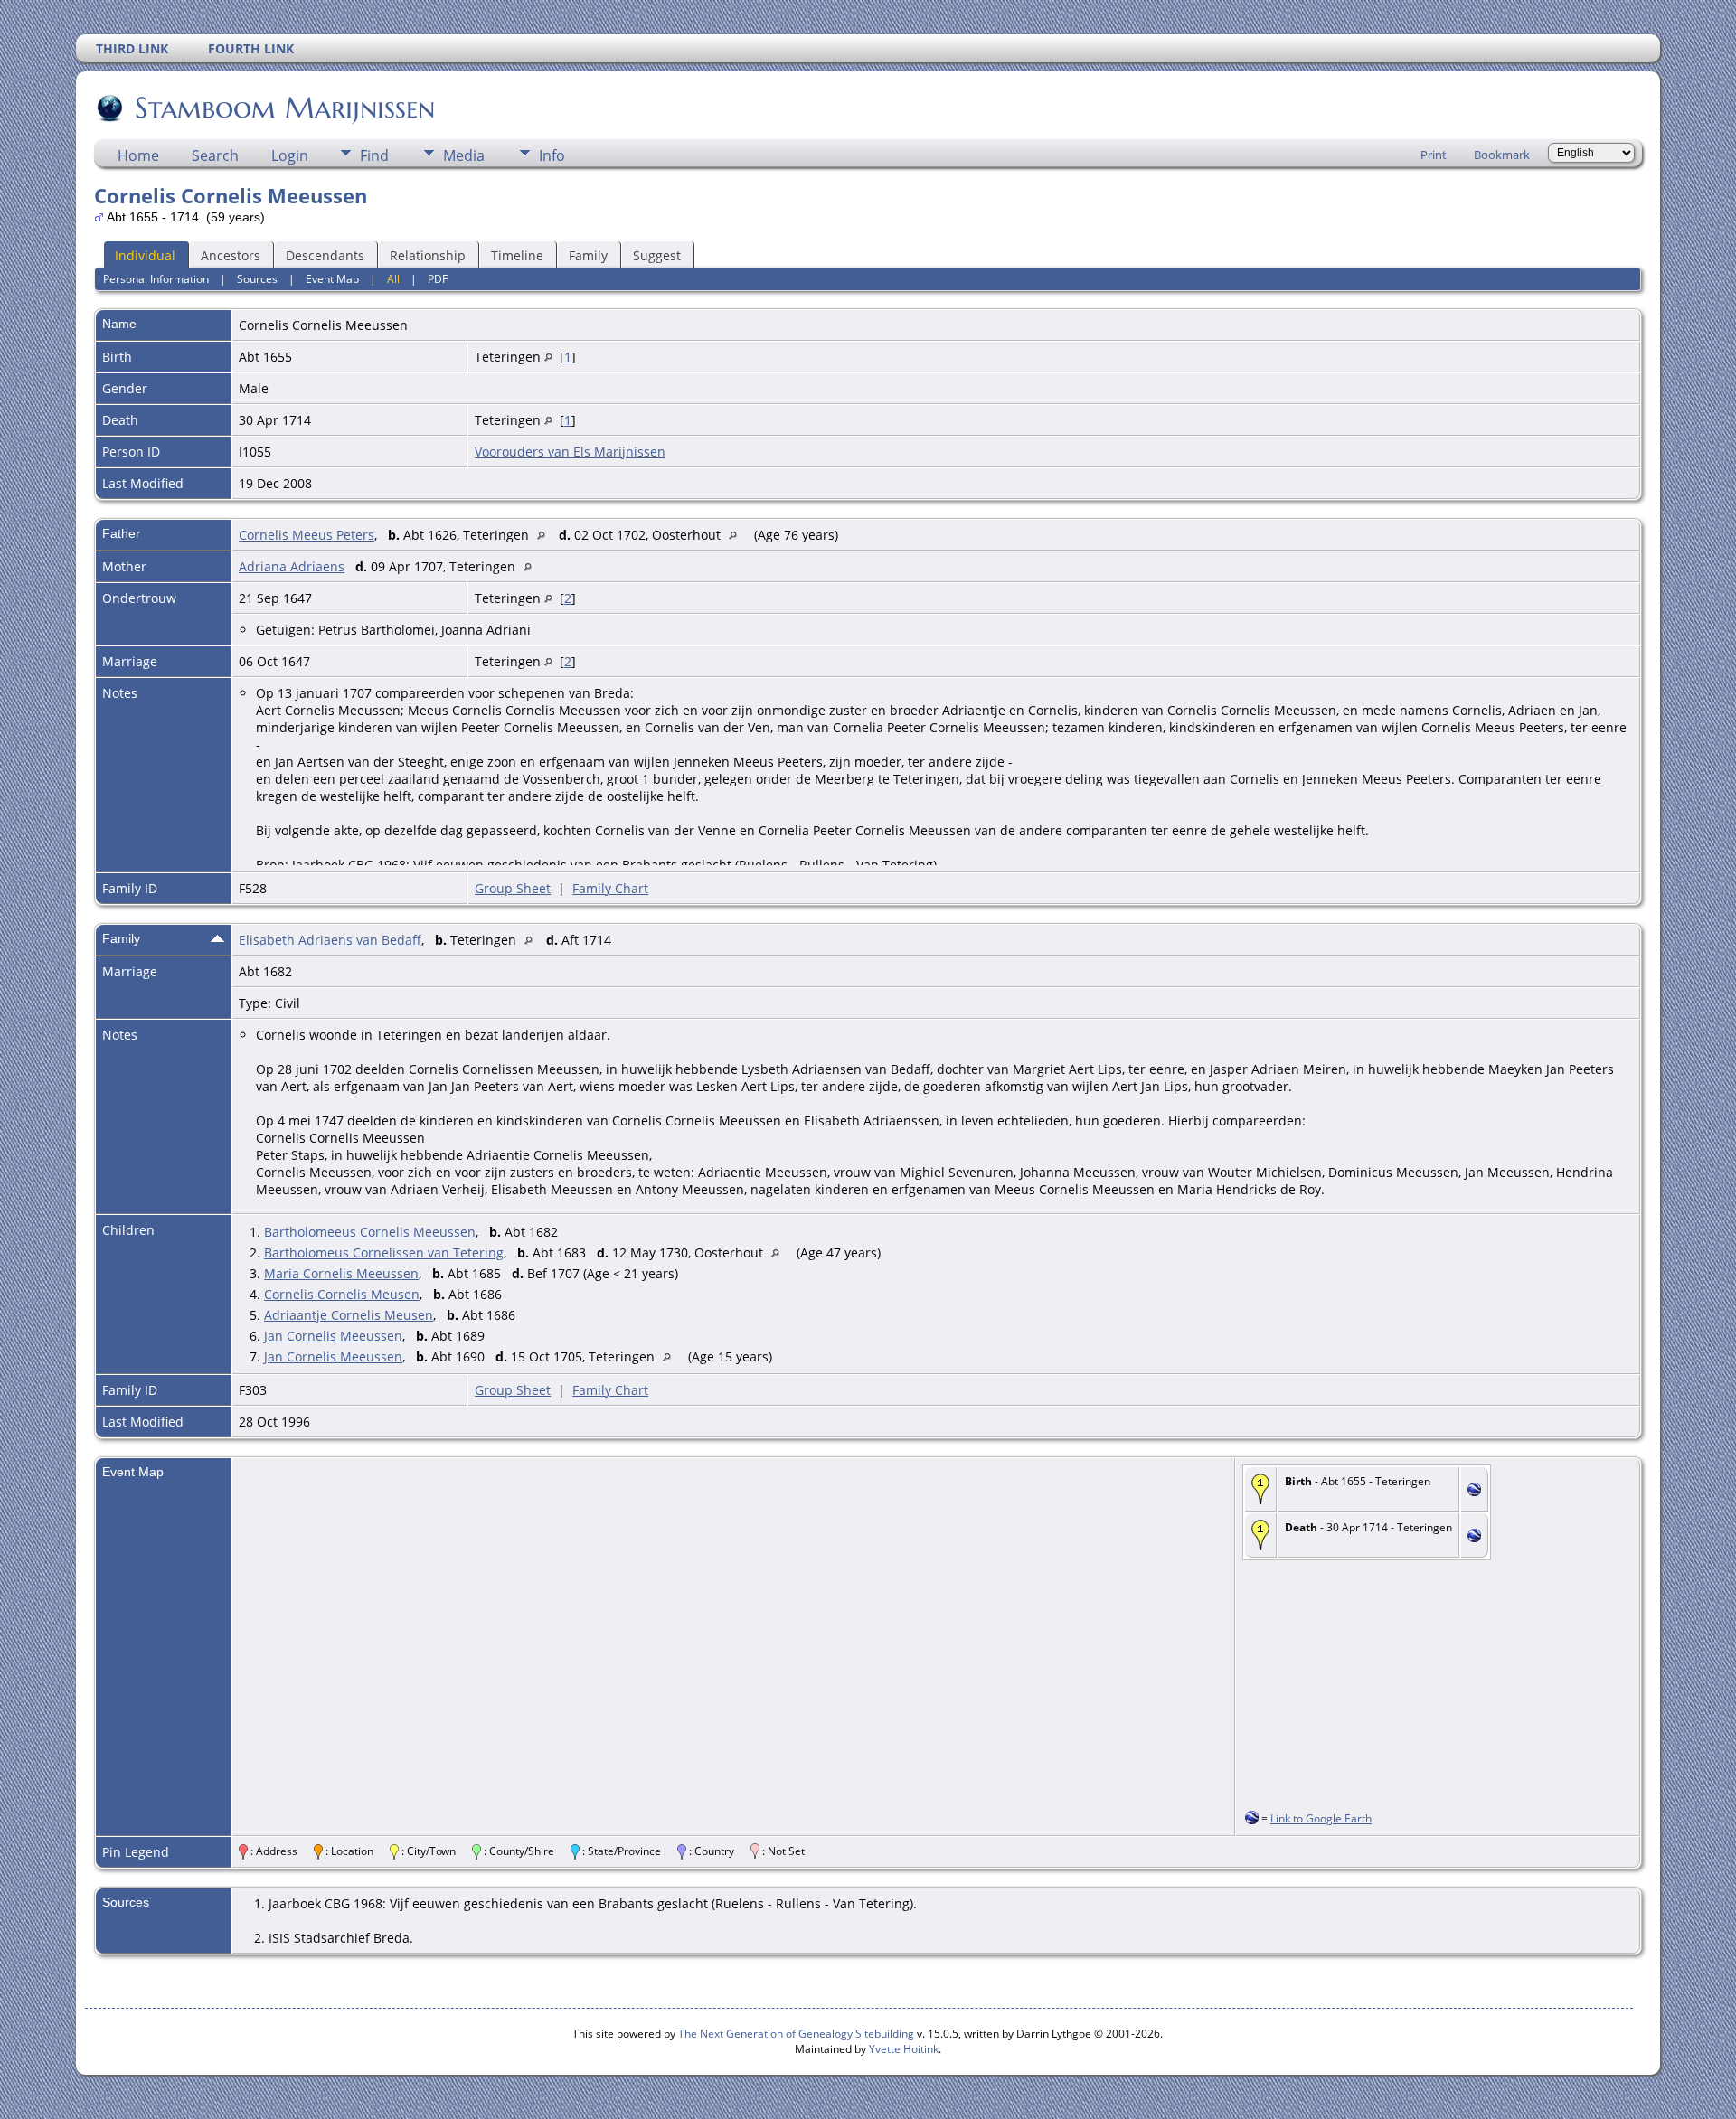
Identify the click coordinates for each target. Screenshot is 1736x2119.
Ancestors (231, 255)
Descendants (325, 255)
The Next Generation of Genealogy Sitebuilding (796, 2034)
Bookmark (1502, 155)
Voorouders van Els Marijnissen (570, 452)
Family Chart (610, 888)
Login (290, 155)
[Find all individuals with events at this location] (548, 357)
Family (588, 255)
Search (215, 155)
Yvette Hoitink (904, 2049)
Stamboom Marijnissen (285, 108)
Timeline (517, 255)
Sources (257, 279)
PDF (438, 279)
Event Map (332, 279)
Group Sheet (513, 888)
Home (138, 155)
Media (464, 155)
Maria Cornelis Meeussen (341, 1273)
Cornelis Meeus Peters (307, 535)
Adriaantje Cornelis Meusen (349, 1315)
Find (374, 155)
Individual (145, 255)
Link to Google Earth (1321, 1818)
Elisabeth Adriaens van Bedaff (330, 940)
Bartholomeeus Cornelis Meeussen (370, 1232)
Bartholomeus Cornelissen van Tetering (384, 1253)
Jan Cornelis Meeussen (333, 1336)
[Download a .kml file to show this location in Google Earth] (1474, 1491)
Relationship (428, 255)
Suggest (657, 255)
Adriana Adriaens (292, 566)
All (393, 279)
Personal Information (156, 279)
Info (552, 155)
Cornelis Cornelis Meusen (342, 1294)
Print (1434, 155)
